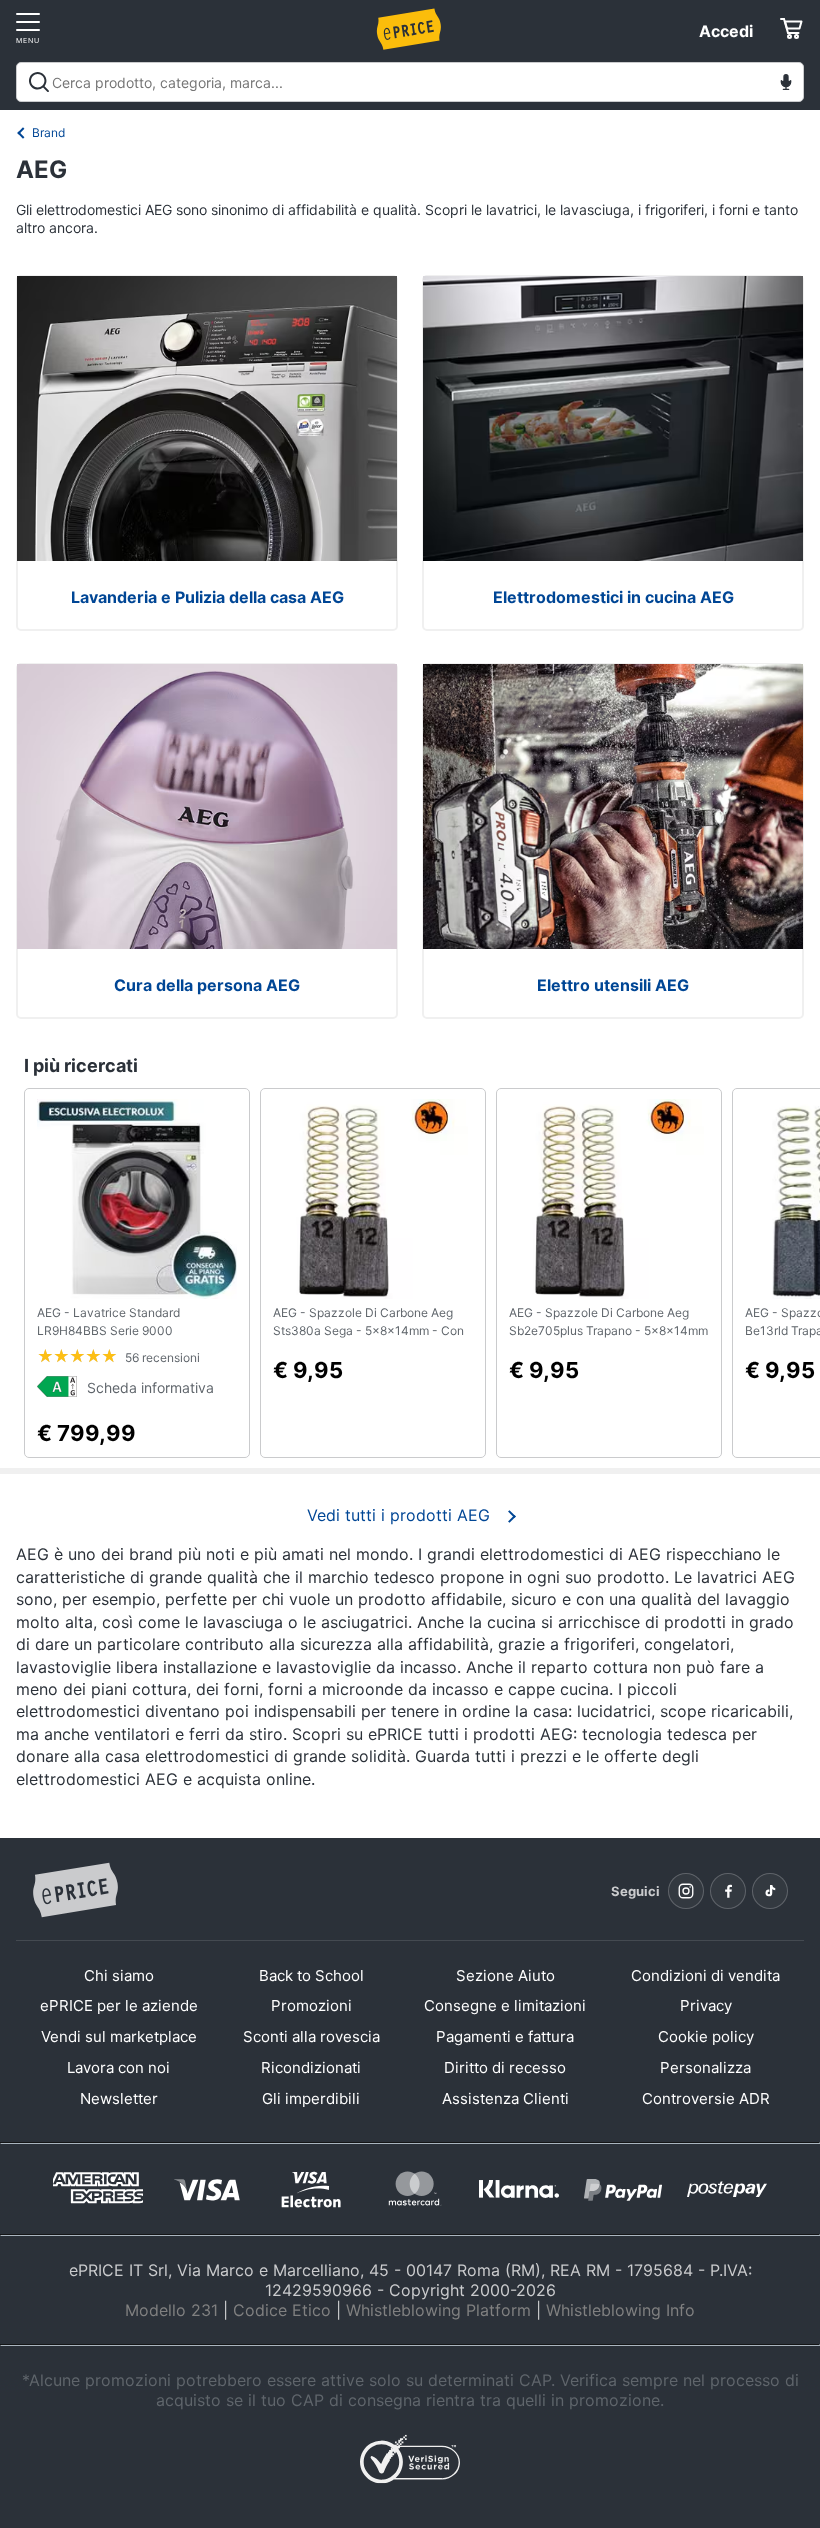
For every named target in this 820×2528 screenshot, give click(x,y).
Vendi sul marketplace (119, 2036)
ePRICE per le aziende (119, 2005)
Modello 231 (171, 2310)
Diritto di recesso (505, 2067)
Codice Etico (282, 2310)
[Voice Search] (786, 84)
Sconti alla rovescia (311, 2036)
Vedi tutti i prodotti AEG (398, 1515)
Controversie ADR (706, 2098)
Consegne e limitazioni (505, 2005)
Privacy (706, 2005)
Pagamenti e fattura (505, 2036)
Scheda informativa (150, 1387)
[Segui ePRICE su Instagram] (686, 1891)
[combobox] (410, 82)
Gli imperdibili (311, 2098)
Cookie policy (706, 2036)
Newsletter (119, 2098)
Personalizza (705, 2067)
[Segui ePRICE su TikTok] (770, 1891)
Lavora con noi (118, 2067)
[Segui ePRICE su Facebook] (728, 1891)
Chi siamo (119, 1975)
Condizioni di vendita (705, 1975)
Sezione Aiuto (505, 1975)
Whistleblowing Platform (438, 2310)
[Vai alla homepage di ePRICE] (75, 1891)
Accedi (726, 31)
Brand (48, 132)
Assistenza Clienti (505, 2098)
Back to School (311, 1975)
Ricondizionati (311, 2067)
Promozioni (311, 2005)
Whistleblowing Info (620, 2310)
